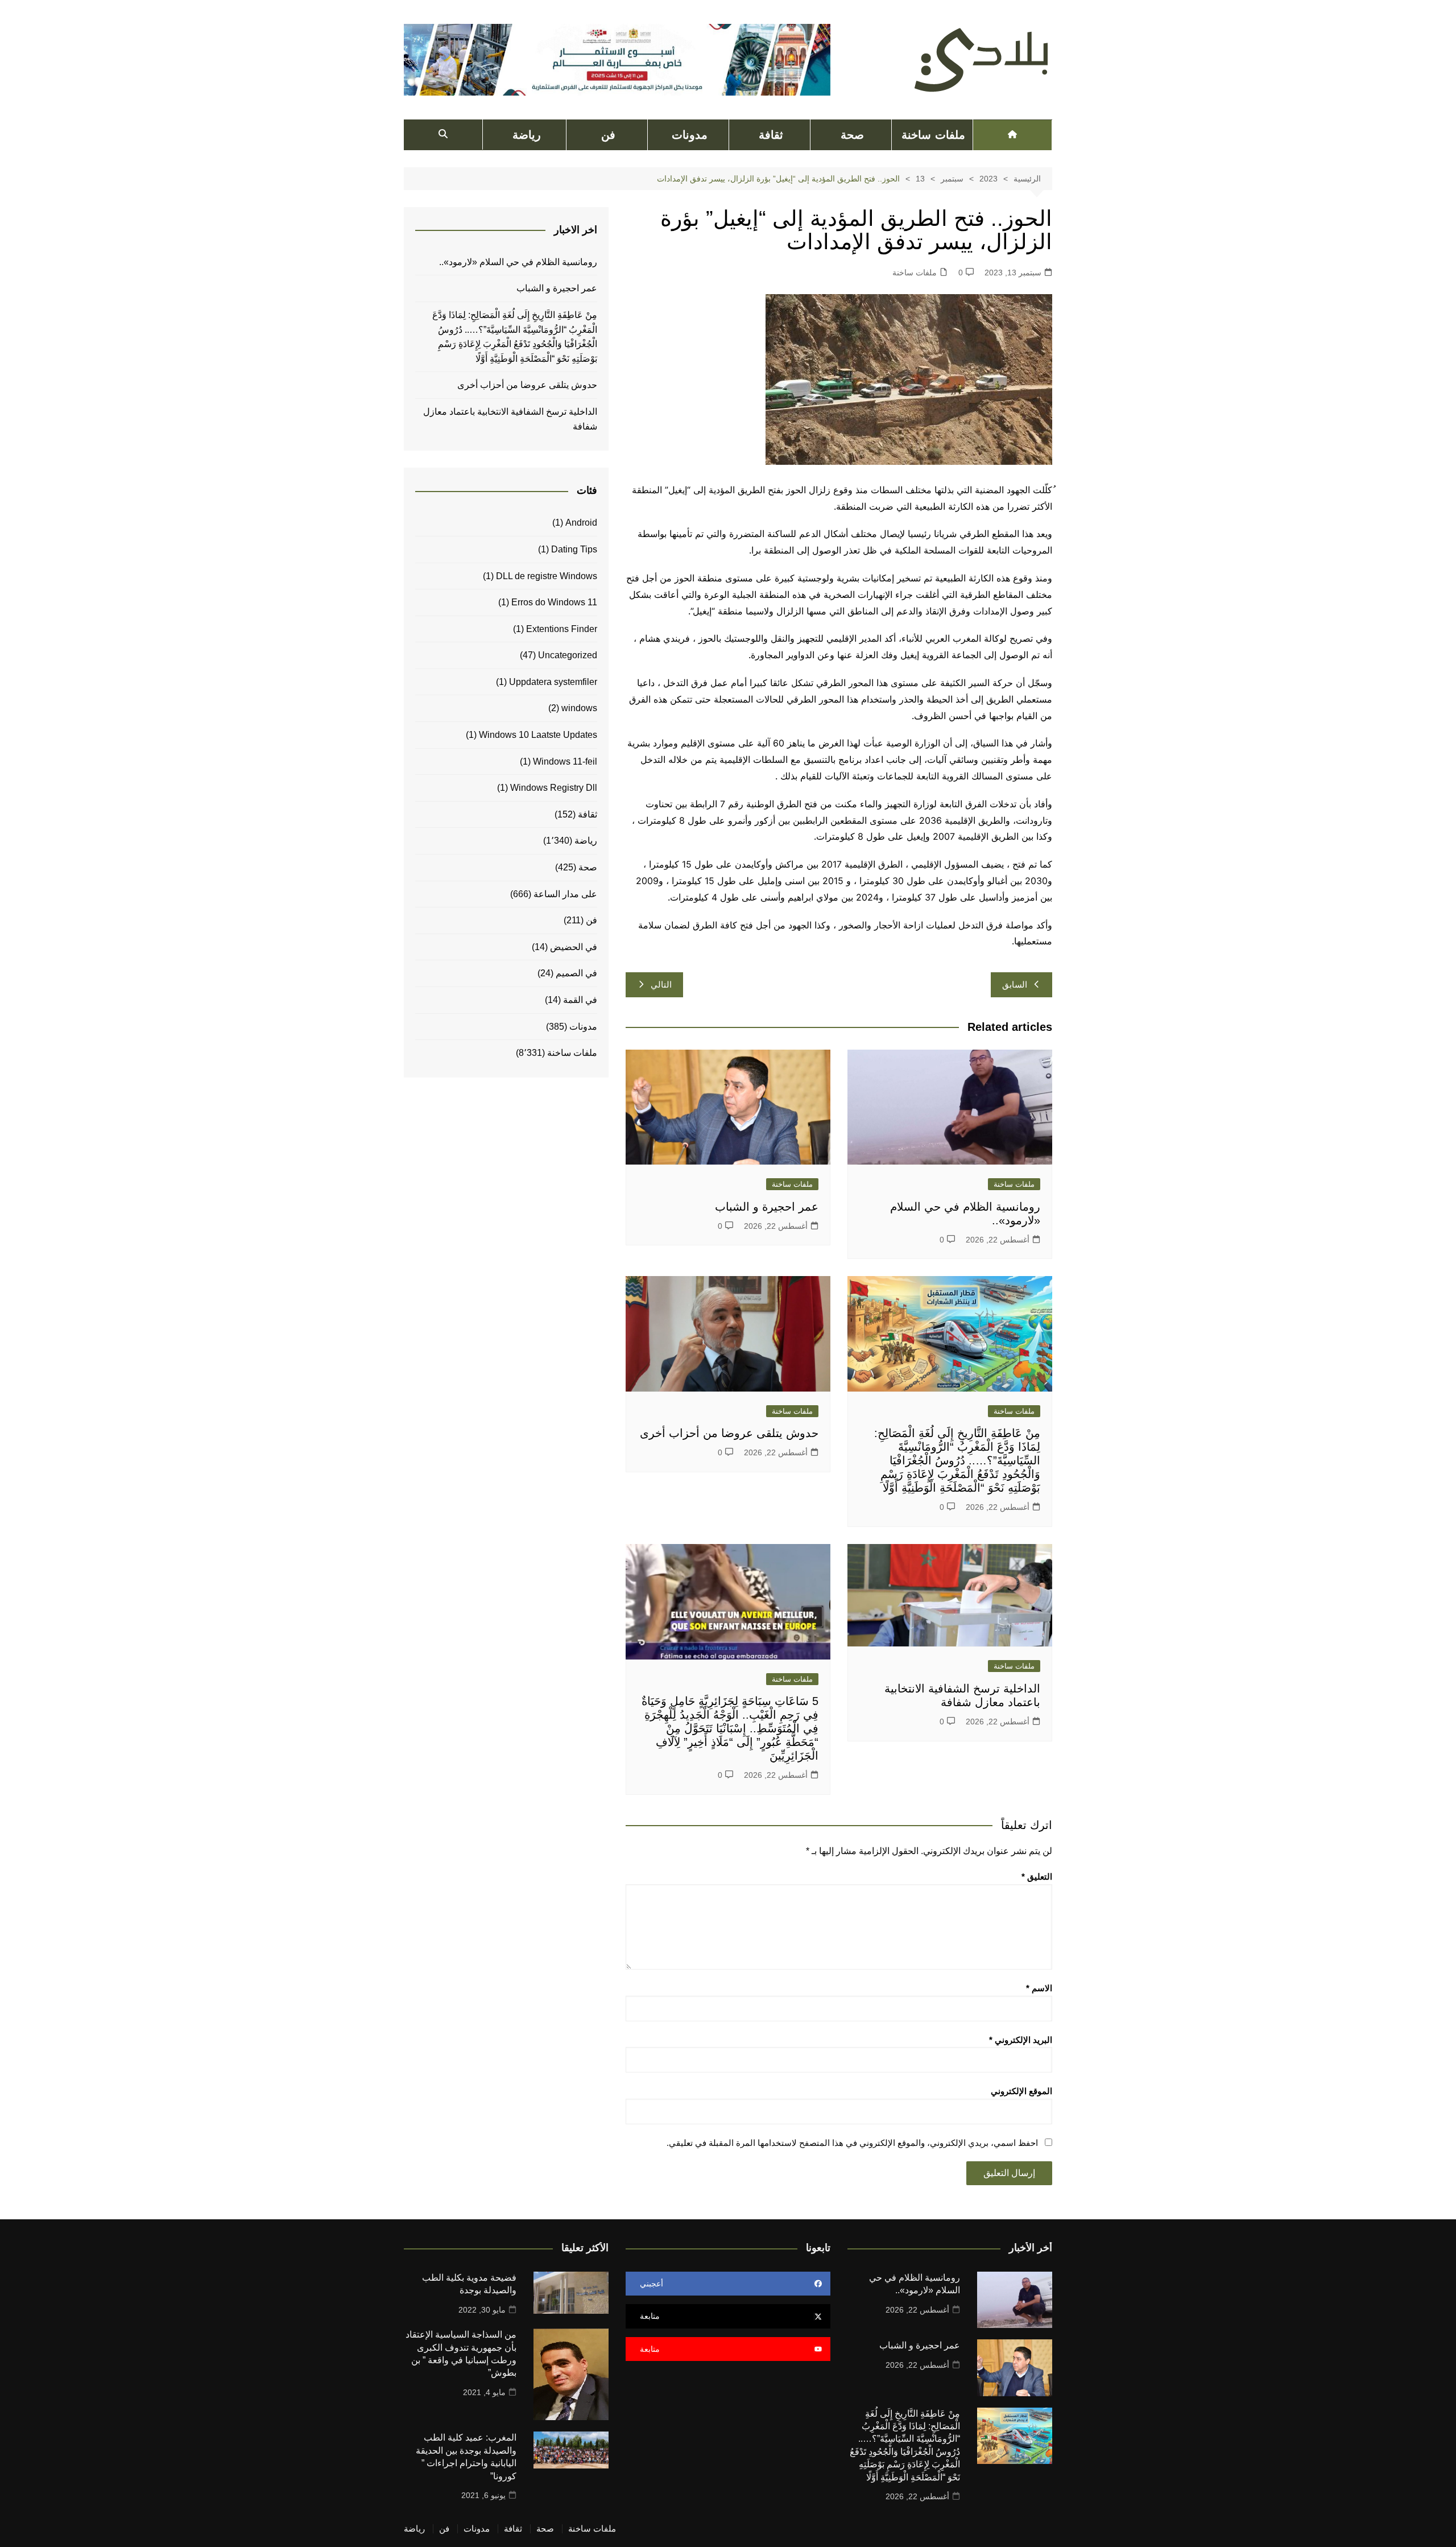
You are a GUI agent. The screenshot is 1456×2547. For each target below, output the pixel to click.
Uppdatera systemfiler (553, 682)
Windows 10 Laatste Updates (538, 735)
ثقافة (771, 135)
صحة (852, 135)
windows (579, 708)
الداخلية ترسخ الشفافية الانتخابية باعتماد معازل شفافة (510, 419)
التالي (661, 984)
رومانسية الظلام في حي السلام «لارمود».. (518, 262)
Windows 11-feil (565, 761)
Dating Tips (574, 549)
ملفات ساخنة (933, 135)
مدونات (690, 135)
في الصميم (576, 973)
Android (581, 523)
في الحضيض (574, 947)
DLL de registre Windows (547, 576)
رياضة (527, 135)
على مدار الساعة (565, 894)
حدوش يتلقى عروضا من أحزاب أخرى (729, 1433)
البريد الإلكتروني (1021, 2040)
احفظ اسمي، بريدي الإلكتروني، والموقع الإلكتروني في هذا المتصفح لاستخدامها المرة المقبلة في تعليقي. (852, 2143)
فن (608, 135)
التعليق (1037, 1877)
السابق (1015, 984)
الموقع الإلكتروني (1021, 2091)
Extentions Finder (562, 629)
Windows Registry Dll (554, 788)
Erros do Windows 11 (554, 602)
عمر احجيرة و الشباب (767, 1207)
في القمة (580, 1000)
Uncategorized (568, 655)
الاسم (1039, 1988)
